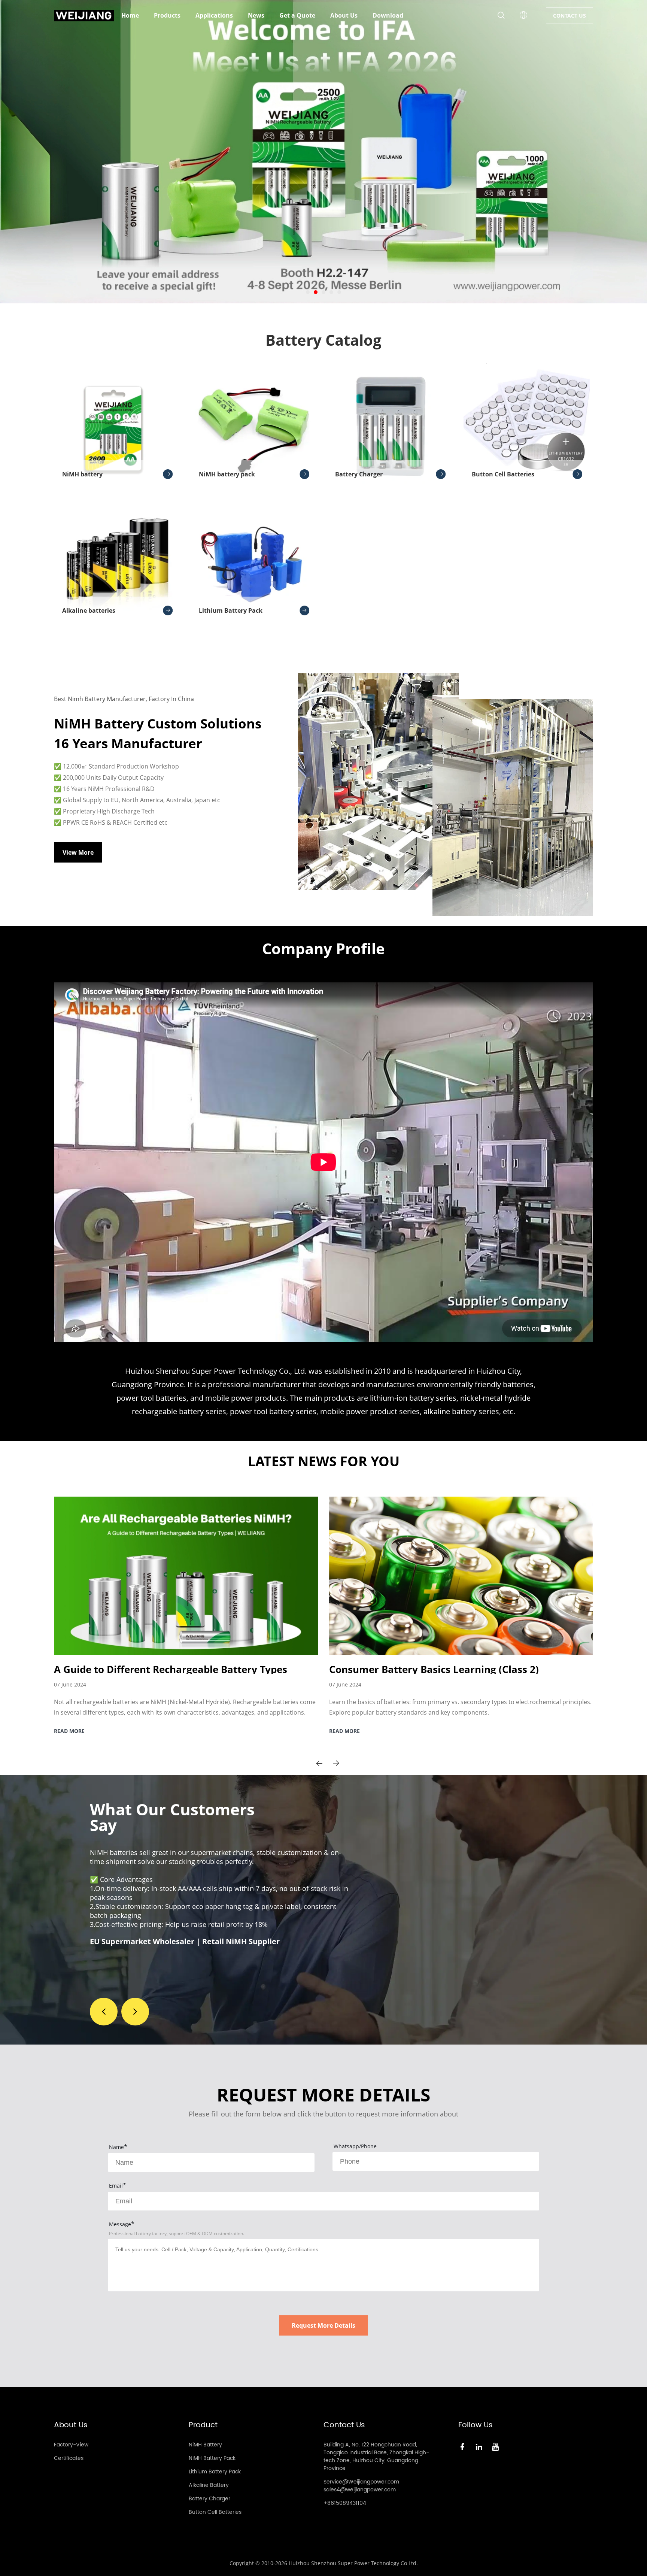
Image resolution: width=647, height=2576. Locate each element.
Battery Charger (359, 474)
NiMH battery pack (227, 474)
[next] (336, 1763)
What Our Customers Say (172, 1817)
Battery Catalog (323, 340)
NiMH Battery (205, 2445)
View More (78, 852)
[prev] (319, 1763)
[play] (323, 1162)
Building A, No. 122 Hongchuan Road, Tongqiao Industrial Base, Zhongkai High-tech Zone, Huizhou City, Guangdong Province (376, 2457)
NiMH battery (82, 474)
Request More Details (323, 2325)
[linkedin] (480, 2446)
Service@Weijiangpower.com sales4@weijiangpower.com (361, 2486)
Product (203, 2425)
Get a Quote (297, 15)
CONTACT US (569, 16)
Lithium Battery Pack (231, 610)
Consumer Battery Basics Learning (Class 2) (434, 1669)
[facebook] (464, 2446)
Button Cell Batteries (503, 474)
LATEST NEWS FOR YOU (324, 1461)
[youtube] (497, 2446)
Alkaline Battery (209, 2485)
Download (388, 15)
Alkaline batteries (89, 610)
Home (130, 15)
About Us (344, 15)
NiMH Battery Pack (212, 2458)
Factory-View (71, 2445)
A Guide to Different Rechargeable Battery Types (171, 1669)
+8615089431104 (345, 2503)
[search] (501, 16)
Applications (214, 15)
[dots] (308, 292)
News (256, 15)
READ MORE (69, 1731)
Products (167, 15)
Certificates (69, 2458)
